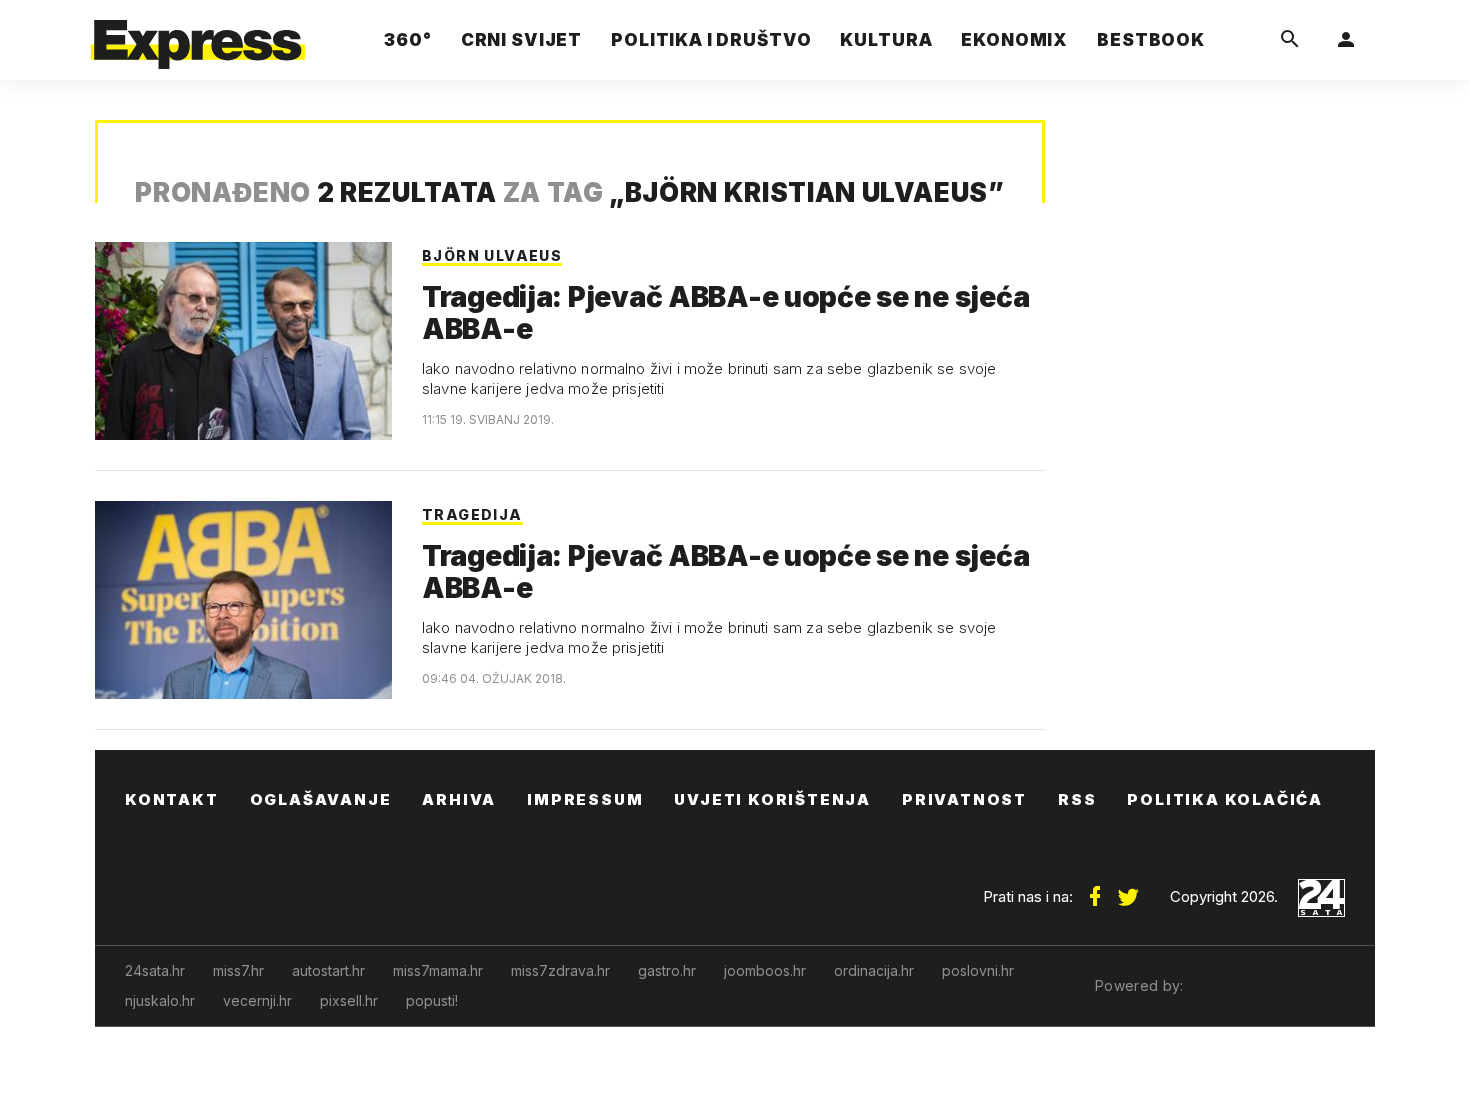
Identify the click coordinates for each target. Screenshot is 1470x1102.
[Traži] (1290, 40)
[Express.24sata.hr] (198, 34)
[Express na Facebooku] (1095, 889)
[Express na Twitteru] (1128, 889)
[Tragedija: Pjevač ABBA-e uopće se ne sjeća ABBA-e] (243, 341)
